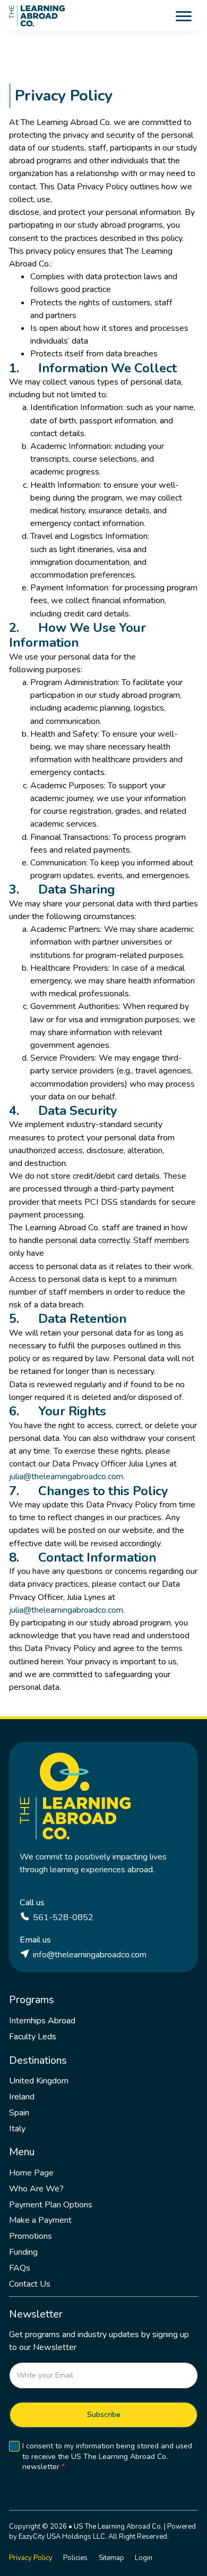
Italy (17, 2129)
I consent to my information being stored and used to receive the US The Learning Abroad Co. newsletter (107, 2457)
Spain (19, 2113)
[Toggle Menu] (184, 16)
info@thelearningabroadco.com (90, 1955)
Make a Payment (40, 2220)
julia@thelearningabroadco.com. (67, 1477)
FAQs (20, 2268)
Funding (23, 2252)
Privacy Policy (31, 2558)
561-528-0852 (63, 1918)
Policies (75, 2558)
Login (144, 2558)
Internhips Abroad (42, 2021)
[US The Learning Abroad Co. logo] (37, 16)
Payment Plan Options (51, 2205)
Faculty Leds (33, 2037)
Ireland (22, 2097)
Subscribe (104, 2415)
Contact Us (30, 2284)
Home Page (31, 2173)
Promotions (31, 2236)
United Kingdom (39, 2081)
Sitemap (111, 2558)
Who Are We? (36, 2189)
